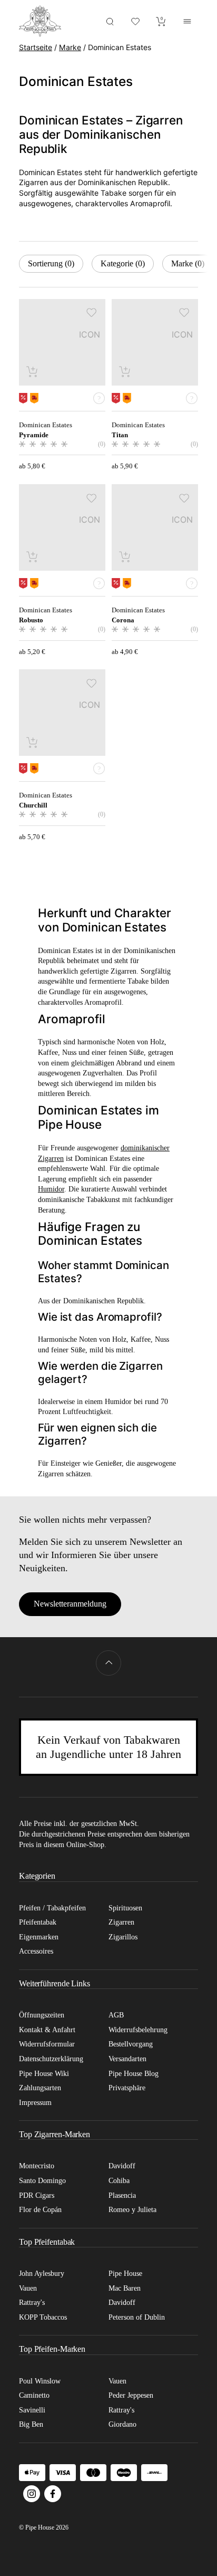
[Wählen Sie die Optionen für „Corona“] (125, 556)
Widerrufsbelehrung (138, 2030)
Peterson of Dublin (137, 2317)
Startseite (36, 47)
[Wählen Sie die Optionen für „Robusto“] (33, 556)
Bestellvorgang (131, 2044)
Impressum (35, 2103)
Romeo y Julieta (132, 2210)
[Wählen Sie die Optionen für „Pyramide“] (33, 371)
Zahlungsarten (40, 2088)
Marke (70, 47)
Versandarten (127, 2059)
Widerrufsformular (47, 2044)
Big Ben (31, 2424)
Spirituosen (125, 1908)
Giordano (122, 2424)
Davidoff (122, 2166)
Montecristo (37, 2166)
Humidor (51, 1189)
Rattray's (32, 2303)
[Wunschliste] (136, 21)
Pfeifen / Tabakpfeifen (52, 1908)
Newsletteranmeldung (70, 1604)
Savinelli (32, 2410)
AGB (116, 2015)
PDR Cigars (37, 2195)
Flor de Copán (40, 2210)
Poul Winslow (40, 2381)
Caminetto (34, 2395)
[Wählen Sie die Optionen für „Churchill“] (33, 742)
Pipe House (125, 2274)
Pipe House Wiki (44, 2074)
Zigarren (121, 1922)
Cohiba (119, 2181)
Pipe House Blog (134, 2074)
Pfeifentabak (38, 1922)
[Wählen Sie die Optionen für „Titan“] (125, 371)
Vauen (28, 2288)
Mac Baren (125, 2288)
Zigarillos (123, 1937)
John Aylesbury (42, 2274)
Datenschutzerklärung (51, 2059)
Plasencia (122, 2195)
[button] (92, 313)
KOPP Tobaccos (43, 2317)
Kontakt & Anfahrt (47, 2030)
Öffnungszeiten (42, 2015)
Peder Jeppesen (131, 2395)
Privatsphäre (127, 2088)
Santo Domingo (42, 2181)
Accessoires (36, 1951)
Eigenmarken (39, 1937)
